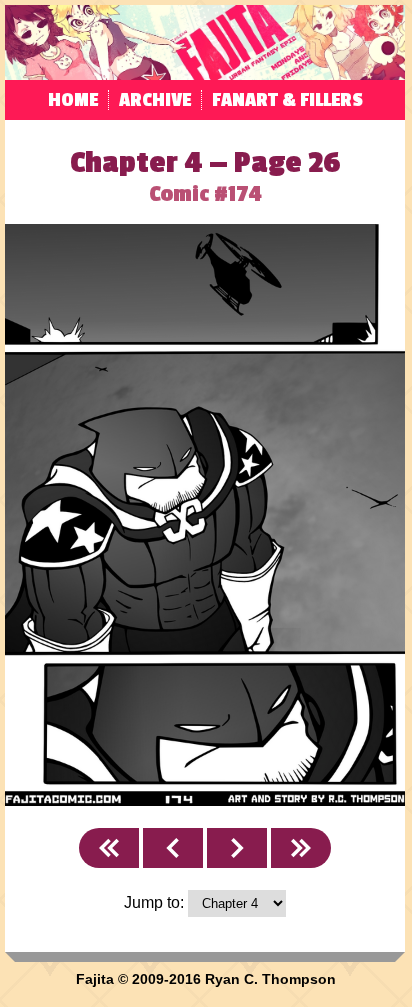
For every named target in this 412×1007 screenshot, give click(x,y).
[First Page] (109, 848)
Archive (155, 100)
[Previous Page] (173, 848)
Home (73, 100)
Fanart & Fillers (287, 100)
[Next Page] (237, 848)
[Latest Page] (301, 848)
